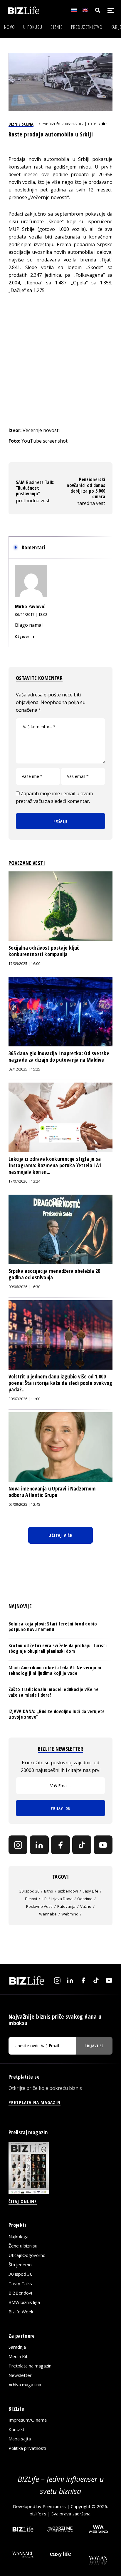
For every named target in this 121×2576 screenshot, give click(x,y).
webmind (70, 1914)
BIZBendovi (20, 2293)
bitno (49, 1891)
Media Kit (18, 2356)
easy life (90, 1891)
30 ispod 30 (29, 1891)
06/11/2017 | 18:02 (31, 614)
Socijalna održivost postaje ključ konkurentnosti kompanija (44, 951)
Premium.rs (54, 2506)
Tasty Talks (20, 2283)
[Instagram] (18, 1845)
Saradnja (17, 2347)
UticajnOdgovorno (27, 2255)
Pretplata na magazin (30, 2366)
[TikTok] (82, 1845)
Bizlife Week (21, 2312)
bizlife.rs (38, 2514)
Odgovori (23, 636)
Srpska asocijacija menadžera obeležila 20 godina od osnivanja (54, 1274)
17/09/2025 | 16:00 (24, 964)
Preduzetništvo (87, 27)
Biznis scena (21, 124)
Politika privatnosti (27, 2448)
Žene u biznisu (23, 2246)
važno (86, 1906)
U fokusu (33, 27)
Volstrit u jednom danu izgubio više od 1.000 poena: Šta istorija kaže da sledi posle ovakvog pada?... (60, 1383)
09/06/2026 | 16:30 (24, 1287)
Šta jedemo (20, 2265)
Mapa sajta (20, 2439)
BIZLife (54, 124)
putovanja (66, 1906)
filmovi (31, 1899)
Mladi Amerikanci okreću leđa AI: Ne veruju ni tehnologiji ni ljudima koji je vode (55, 1670)
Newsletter (20, 2375)
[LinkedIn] (39, 1845)
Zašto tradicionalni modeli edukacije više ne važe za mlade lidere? (53, 1692)
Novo (10, 27)
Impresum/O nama (28, 2420)
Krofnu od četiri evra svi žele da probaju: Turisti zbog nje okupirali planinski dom (58, 1648)
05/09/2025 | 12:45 (24, 1504)
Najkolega (19, 2236)
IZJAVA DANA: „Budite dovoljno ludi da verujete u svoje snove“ (57, 1714)
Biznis (57, 27)
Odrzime (85, 1899)
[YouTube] (103, 1845)
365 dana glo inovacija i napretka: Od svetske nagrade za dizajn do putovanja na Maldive (59, 1056)
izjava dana (62, 1899)
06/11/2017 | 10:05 (81, 124)
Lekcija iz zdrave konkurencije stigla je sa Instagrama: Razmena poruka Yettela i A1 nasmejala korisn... (55, 1165)
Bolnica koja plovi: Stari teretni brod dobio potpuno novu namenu (53, 1627)
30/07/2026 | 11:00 (24, 1399)
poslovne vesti (39, 1906)
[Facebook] (60, 1845)
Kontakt (16, 2429)
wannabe (48, 1914)
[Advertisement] (60, 360)
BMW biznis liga (24, 2302)
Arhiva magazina (25, 2385)
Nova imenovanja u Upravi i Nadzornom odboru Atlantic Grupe (52, 1492)
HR (44, 1899)
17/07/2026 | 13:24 (24, 1181)
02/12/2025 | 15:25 (24, 1069)
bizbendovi (68, 1891)
